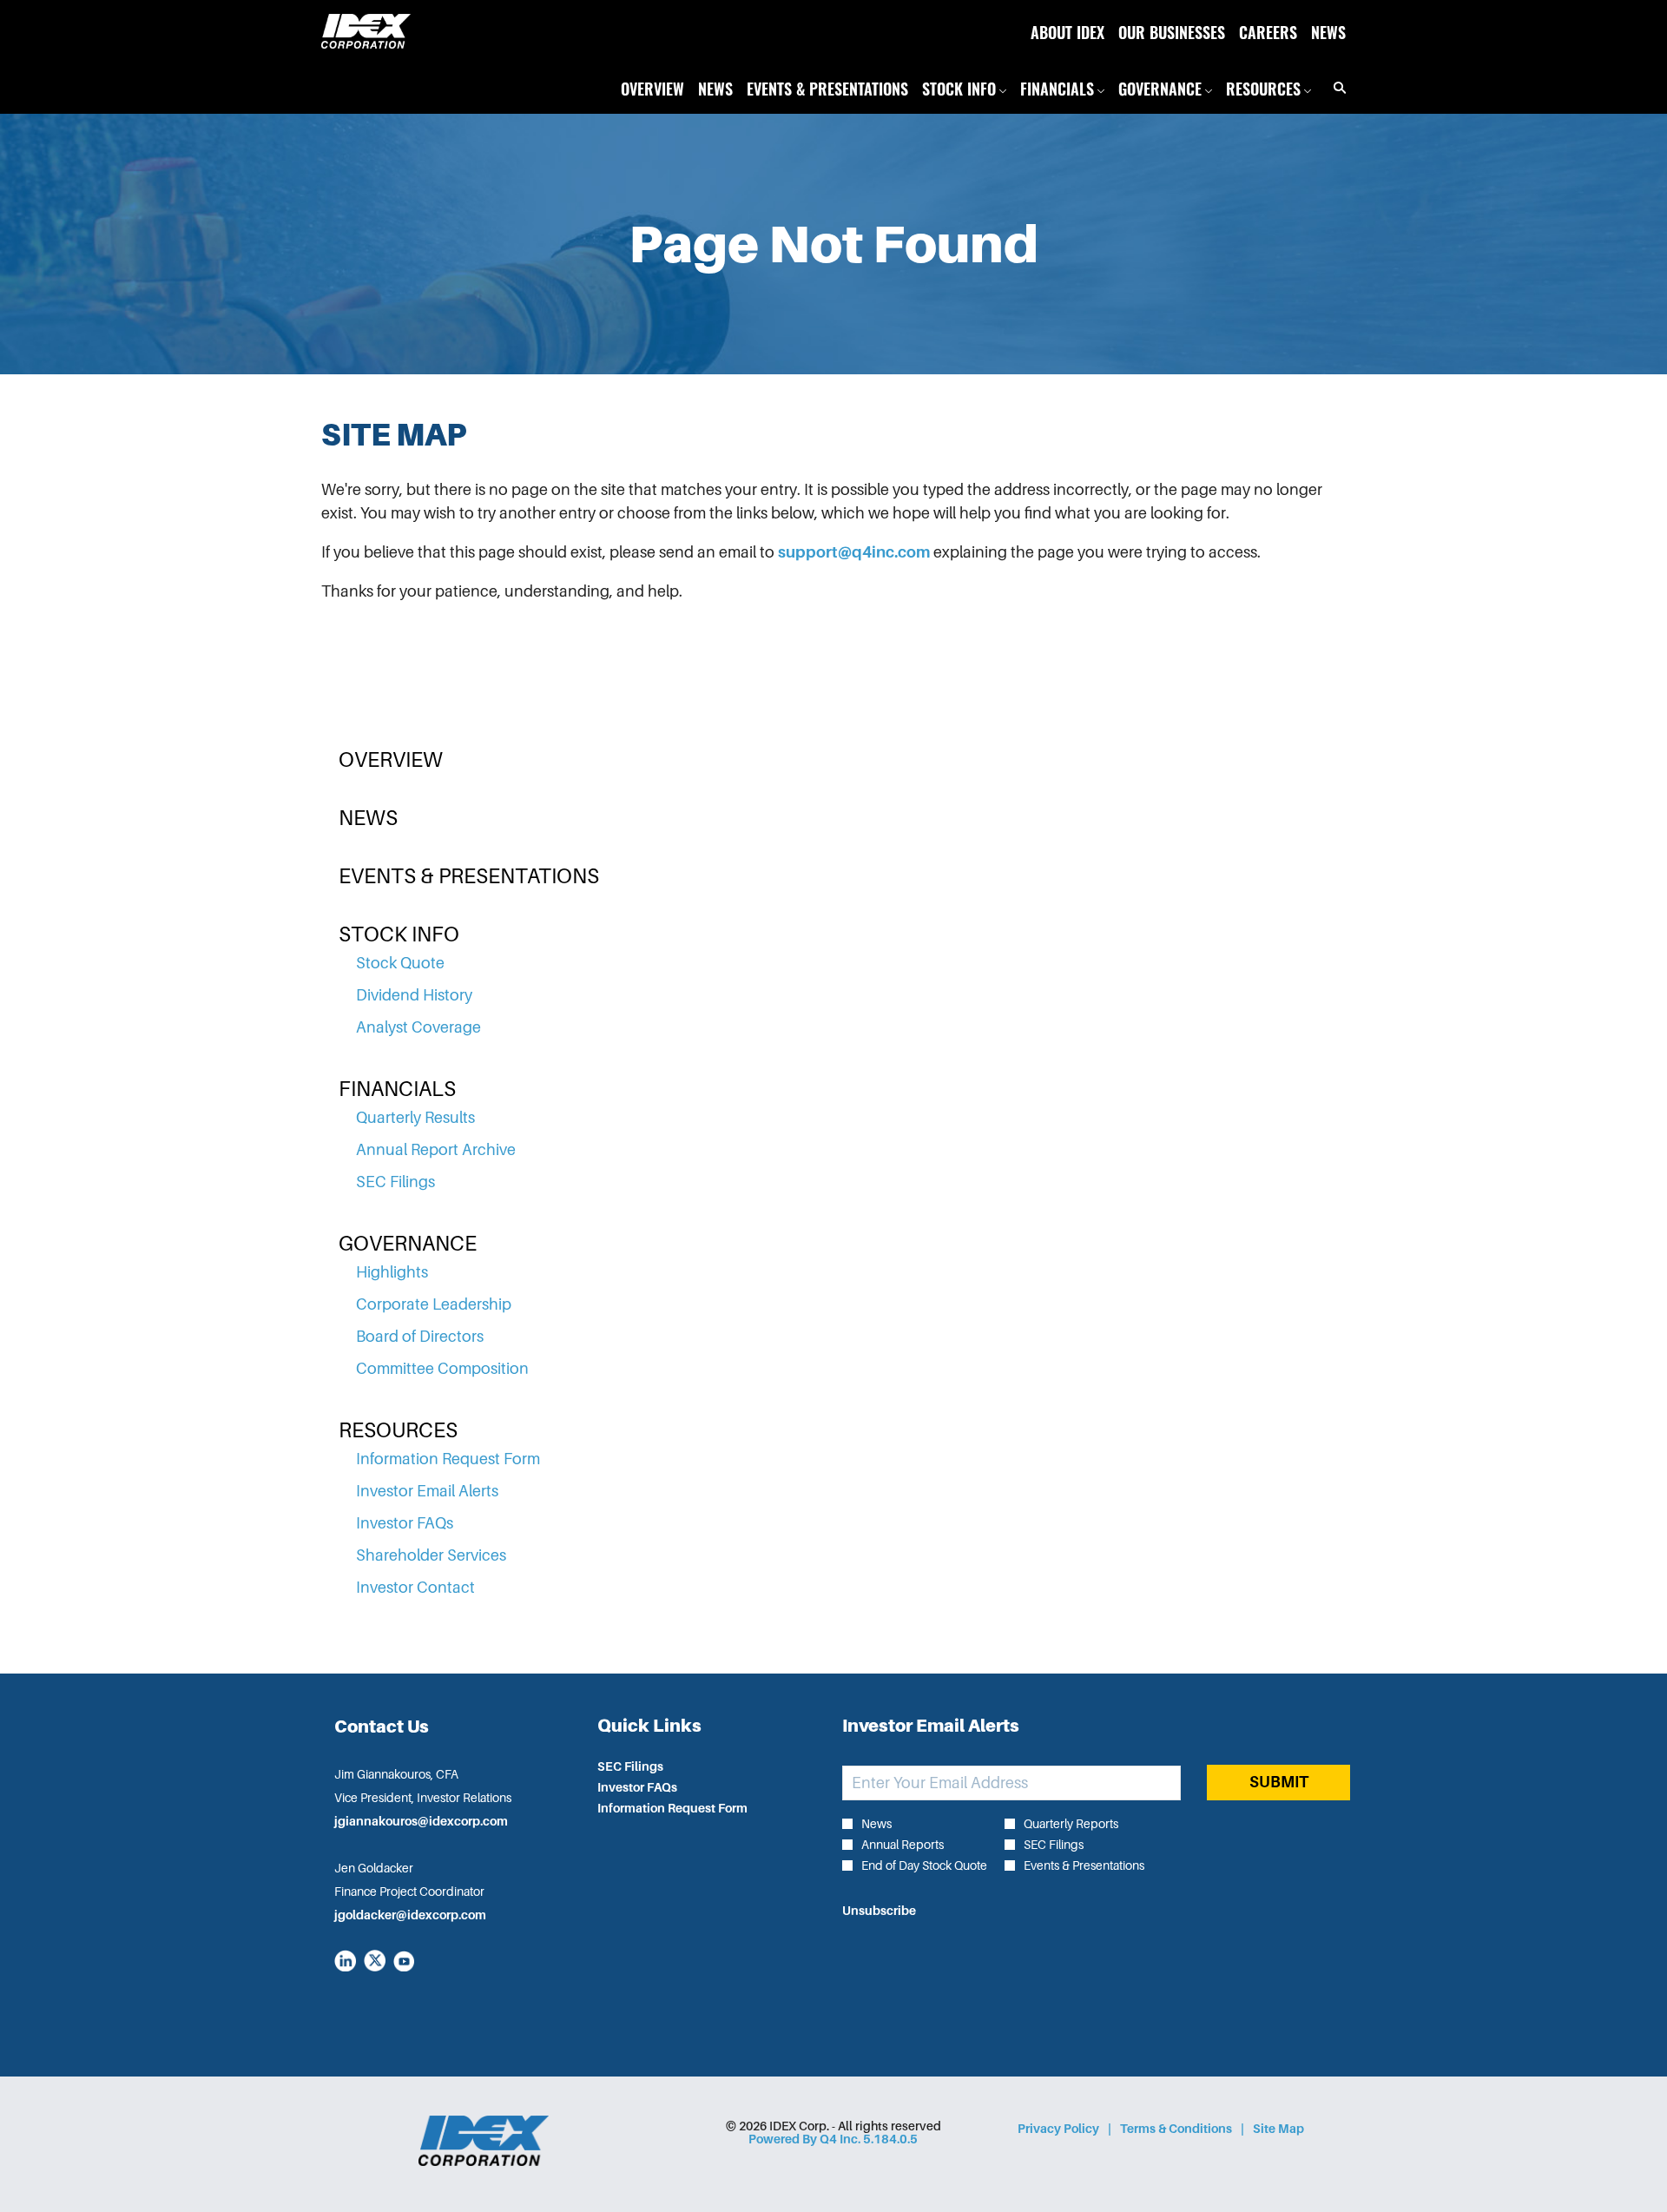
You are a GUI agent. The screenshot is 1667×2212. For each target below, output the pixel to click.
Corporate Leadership (434, 1304)
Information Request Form (448, 1459)
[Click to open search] (1335, 88)
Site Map (1278, 2129)
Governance (408, 1244)
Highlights (392, 1272)
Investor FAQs (405, 1523)
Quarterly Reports (1071, 1824)
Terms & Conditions (1176, 2129)
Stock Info (399, 934)
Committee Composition (442, 1369)
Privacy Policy (1058, 2129)
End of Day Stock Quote (924, 1865)
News (1328, 31)
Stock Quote (400, 963)
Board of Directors (420, 1337)
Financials (397, 1089)
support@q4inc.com (854, 552)
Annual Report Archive (436, 1150)
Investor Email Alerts (427, 1491)
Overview (391, 760)
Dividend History (414, 995)
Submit (1279, 1782)
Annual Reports (903, 1845)
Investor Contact (415, 1588)
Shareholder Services (431, 1555)
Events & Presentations (469, 876)
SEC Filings (395, 1182)
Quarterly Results (415, 1118)
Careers (1268, 31)
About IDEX (1067, 31)
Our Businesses (1172, 31)
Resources (398, 1430)
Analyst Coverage (418, 1027)
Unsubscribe (879, 1911)
